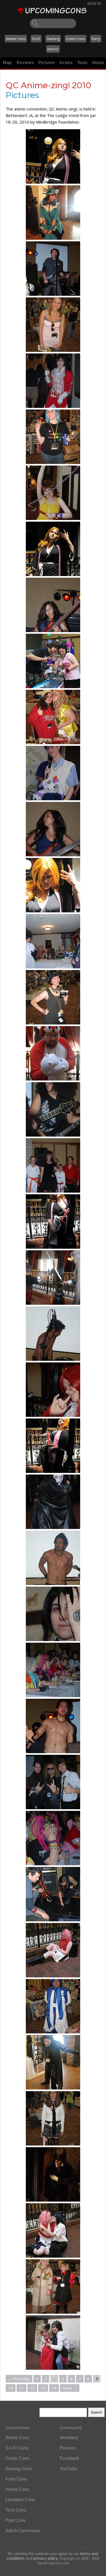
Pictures (47, 62)
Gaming (53, 39)
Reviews (25, 62)
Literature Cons (20, 2500)
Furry (96, 39)
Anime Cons (16, 39)
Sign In (94, 4)
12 (32, 2388)
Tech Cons (16, 2510)
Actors (66, 62)
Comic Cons (76, 39)
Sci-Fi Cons (17, 2448)
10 (11, 2388)
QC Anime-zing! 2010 (49, 85)
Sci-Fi (36, 39)
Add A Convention (23, 2531)
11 (21, 2388)
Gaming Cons (19, 2469)
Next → (70, 2388)
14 (54, 2388)
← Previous (19, 2379)
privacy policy (46, 2558)
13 (43, 2388)
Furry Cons (16, 2479)
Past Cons (15, 2520)
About (98, 62)
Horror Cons (17, 2489)
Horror (53, 49)
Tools (82, 62)
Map (7, 62)
